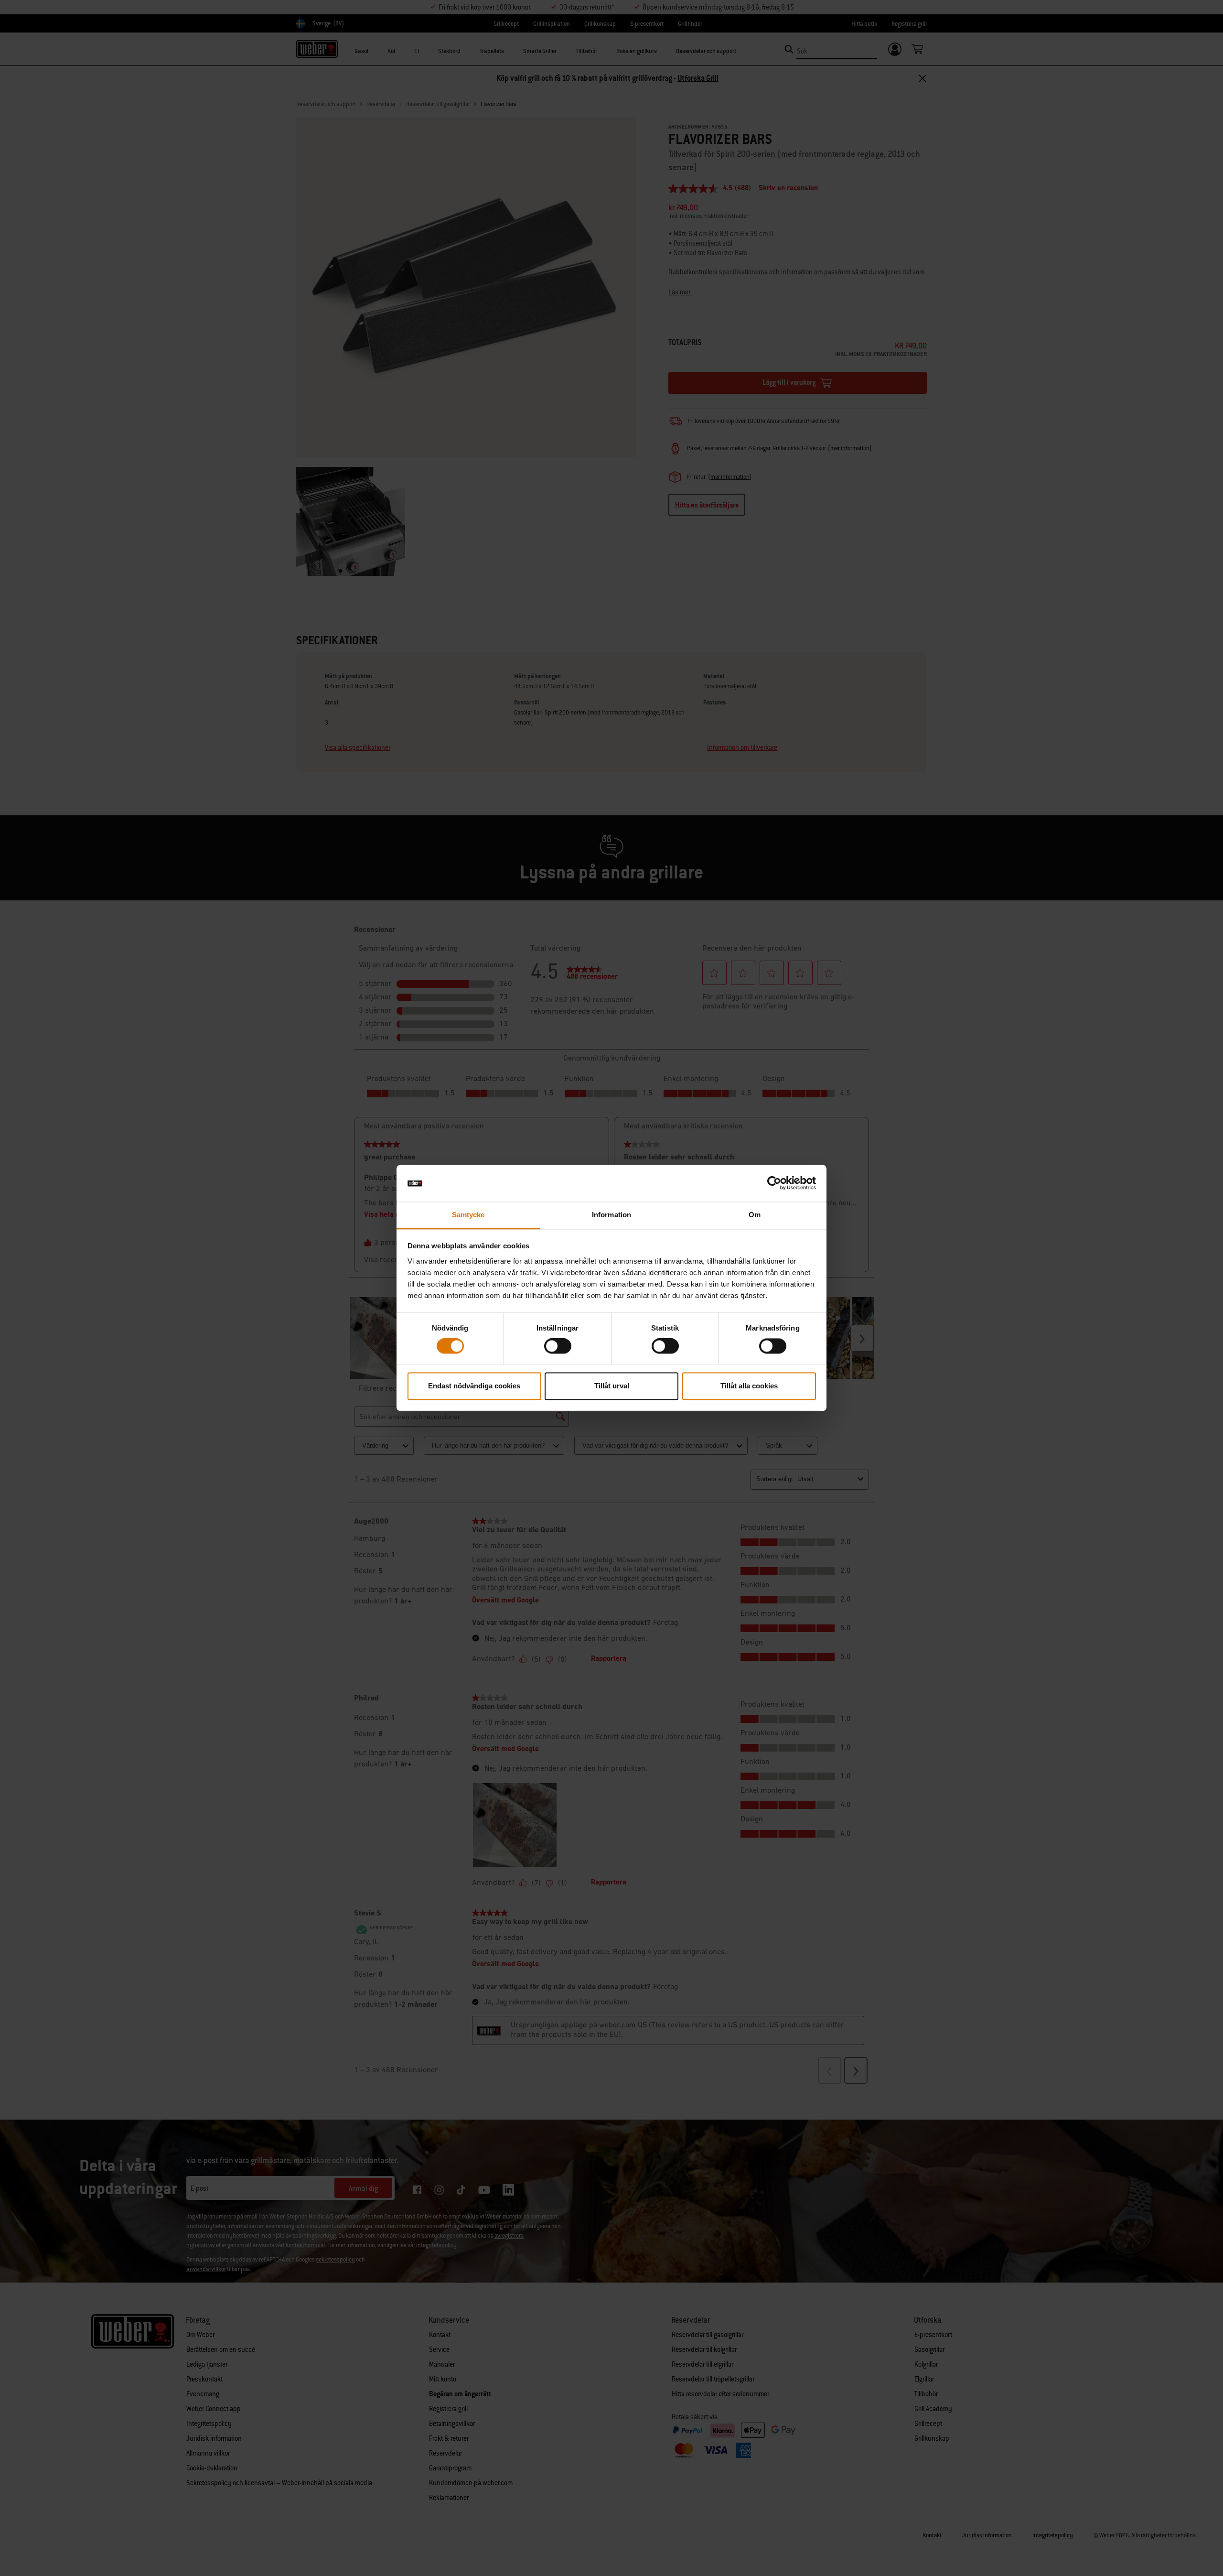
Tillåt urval (612, 1386)
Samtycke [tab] (468, 1215)
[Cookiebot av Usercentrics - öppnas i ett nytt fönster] (774, 1183)
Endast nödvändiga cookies (474, 1386)
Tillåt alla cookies (749, 1386)
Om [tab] (755, 1215)
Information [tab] (611, 1215)
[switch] (558, 1346)
